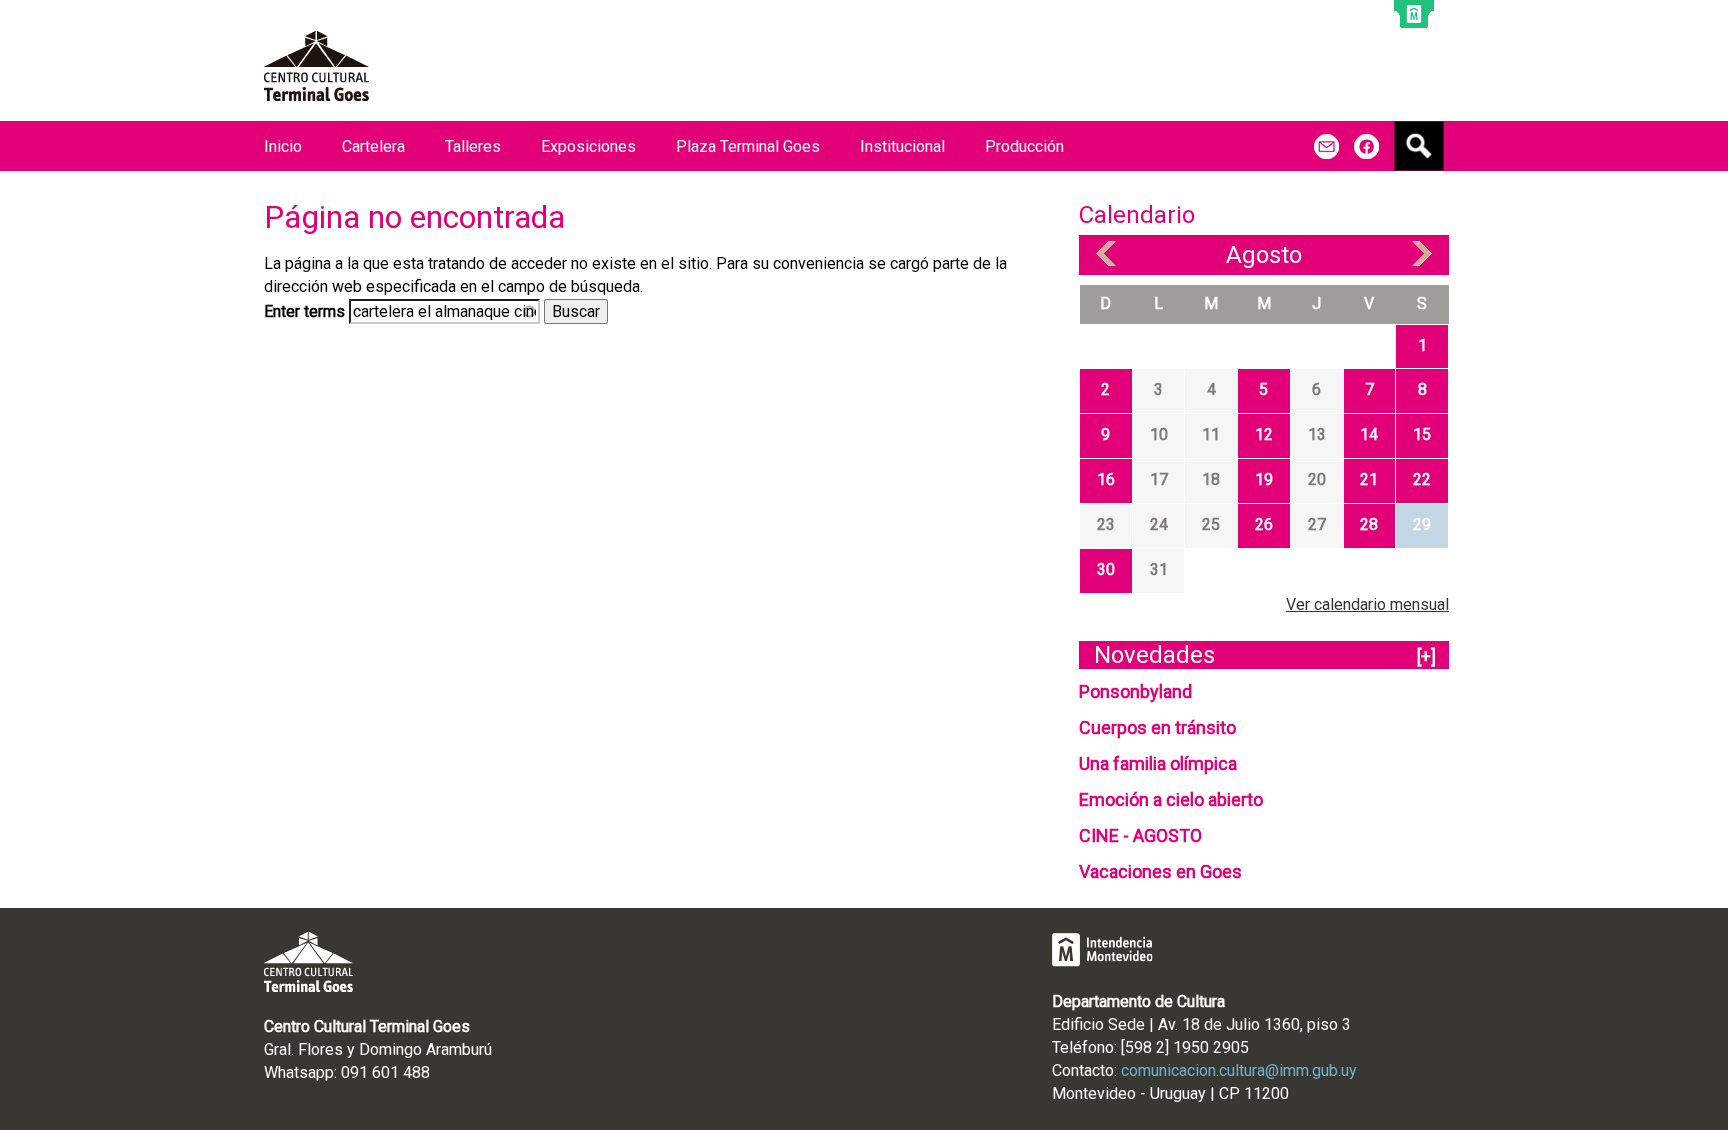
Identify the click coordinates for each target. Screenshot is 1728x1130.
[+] (1426, 656)
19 (1264, 479)
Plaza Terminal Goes (748, 146)
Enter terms (306, 311)
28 (1369, 524)
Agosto (1264, 255)
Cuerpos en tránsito (1157, 727)
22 (1422, 479)
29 (1422, 524)
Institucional (902, 146)
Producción (1024, 146)
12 (1264, 434)
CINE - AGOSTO (1140, 835)
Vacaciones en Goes (1160, 871)
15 (1422, 434)
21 (1369, 479)
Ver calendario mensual (1367, 604)
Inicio (283, 146)
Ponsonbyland (1135, 691)
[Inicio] (316, 66)
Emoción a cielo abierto (1171, 799)
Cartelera (373, 146)
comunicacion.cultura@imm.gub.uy (1239, 1070)
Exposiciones (588, 146)
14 (1369, 434)
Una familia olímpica (1158, 763)
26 (1264, 524)
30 (1106, 569)
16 (1106, 479)
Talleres (473, 146)
